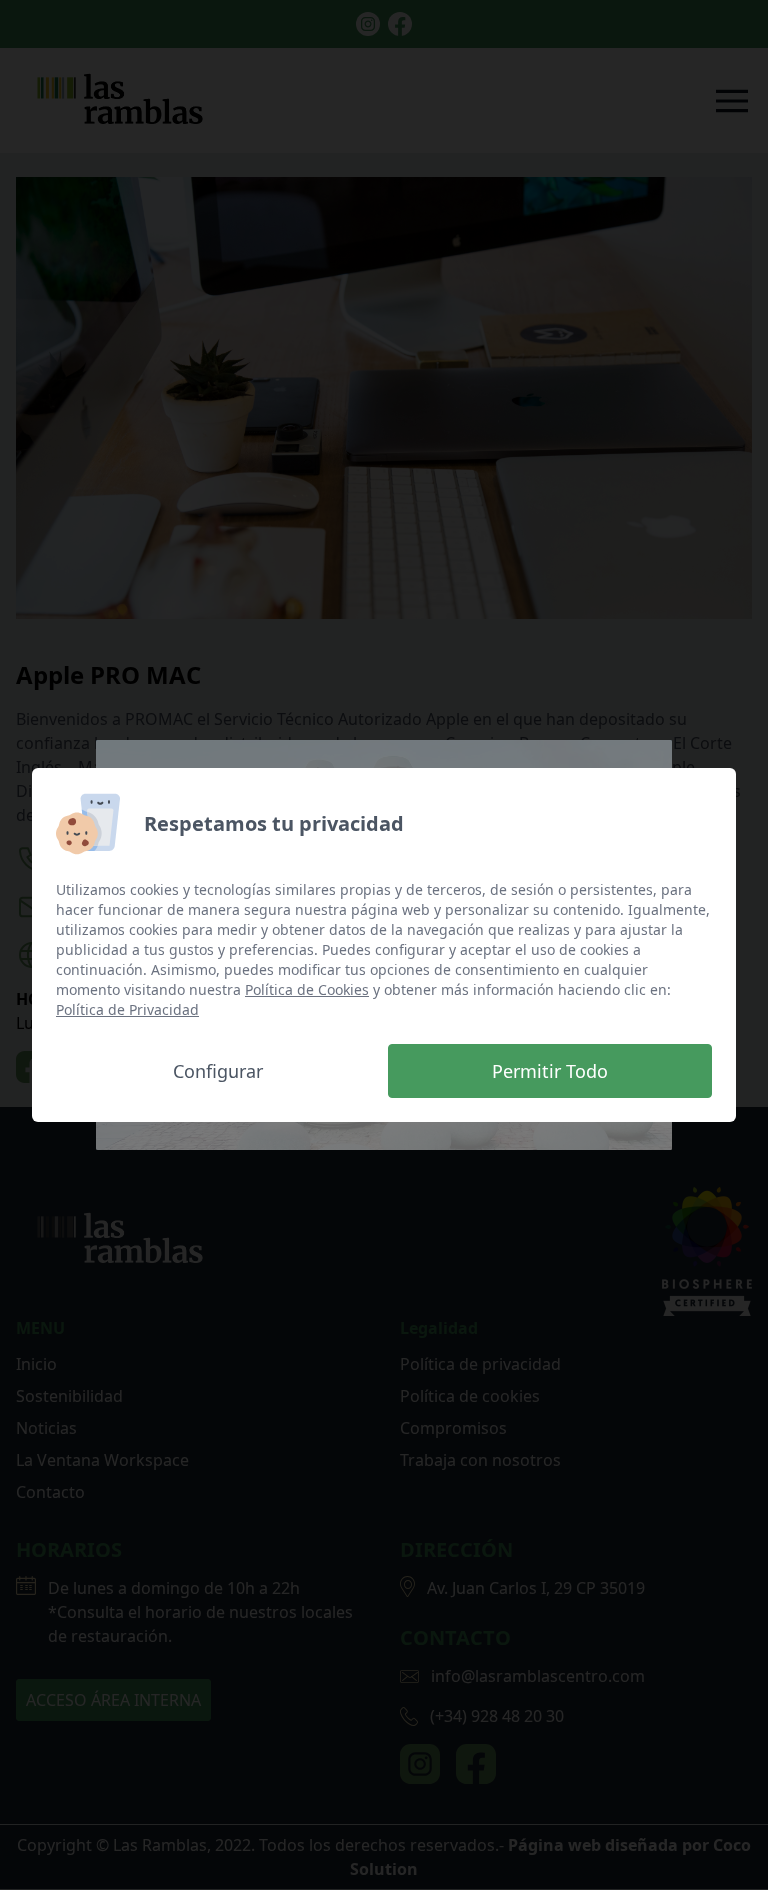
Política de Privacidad (127, 1009)
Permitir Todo (550, 1071)
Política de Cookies (307, 989)
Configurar (218, 1071)
